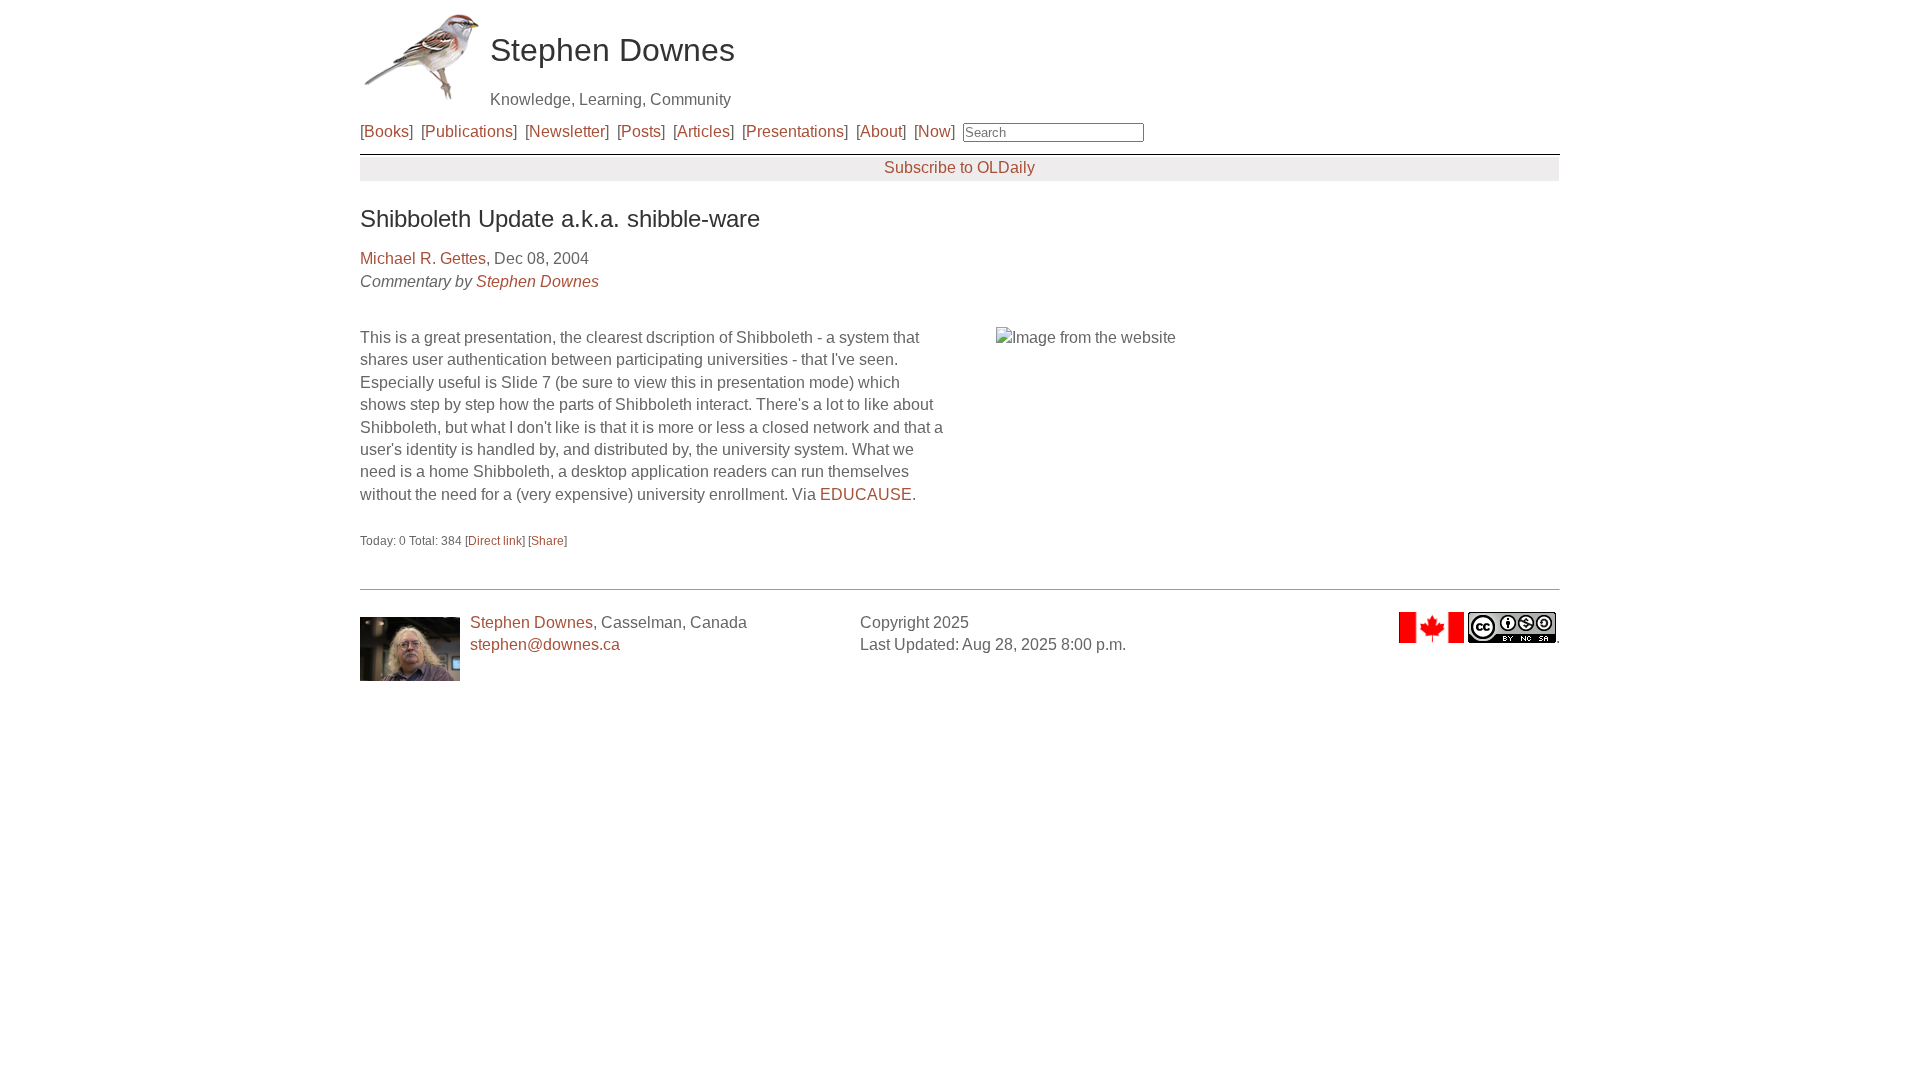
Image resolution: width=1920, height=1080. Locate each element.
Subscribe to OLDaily (959, 167)
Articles (703, 131)
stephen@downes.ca (545, 644)
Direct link (495, 541)
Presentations (795, 131)
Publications (469, 131)
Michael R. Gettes (423, 258)
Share (547, 541)
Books (386, 131)
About (881, 131)
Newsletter (567, 131)
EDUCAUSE (866, 494)
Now (934, 131)
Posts (641, 131)
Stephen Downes (537, 281)
